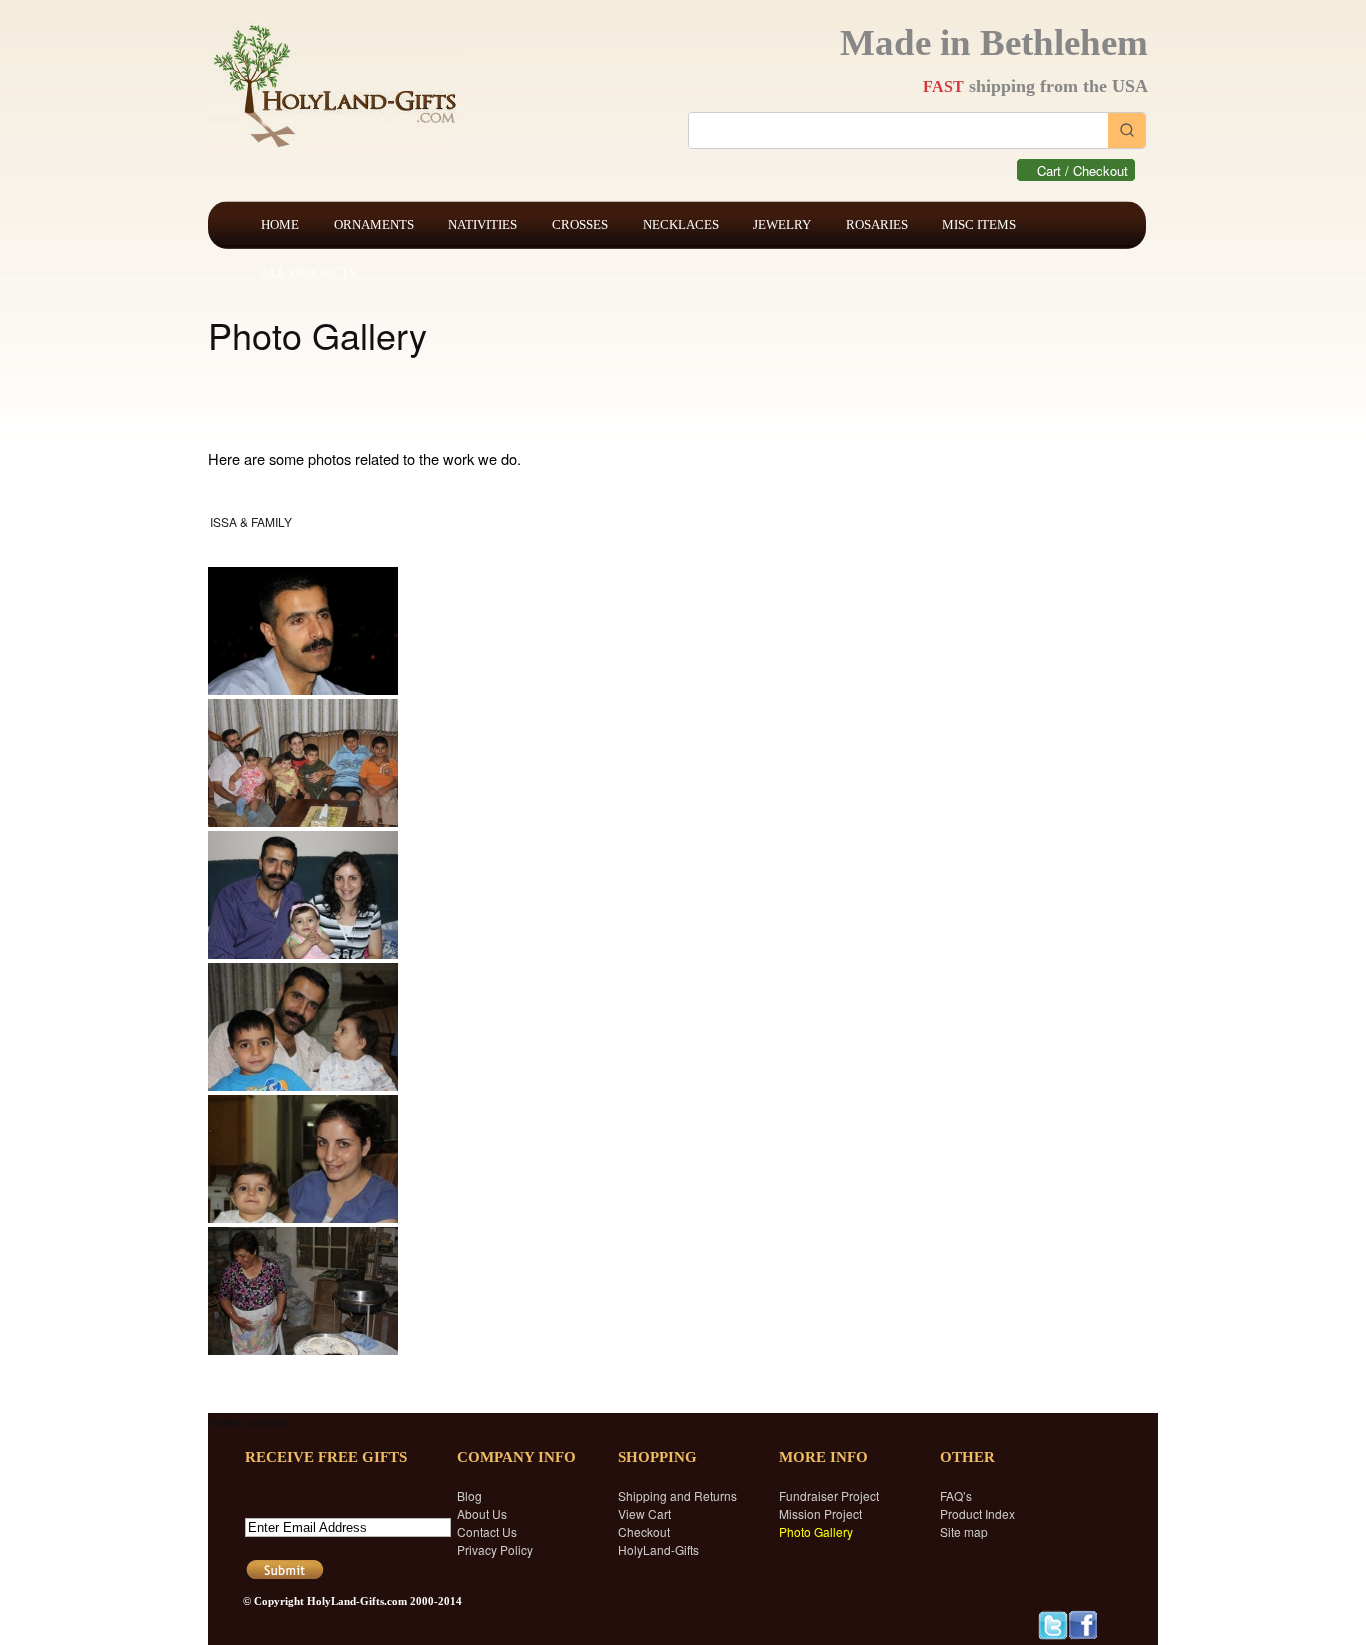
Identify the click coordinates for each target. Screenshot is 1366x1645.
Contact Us (487, 1531)
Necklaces (681, 224)
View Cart (644, 1513)
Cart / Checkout (1082, 170)
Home (280, 224)
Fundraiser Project (829, 1495)
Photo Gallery (816, 1531)
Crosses (580, 224)
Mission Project (820, 1513)
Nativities (482, 224)
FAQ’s (956, 1495)
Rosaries (877, 224)
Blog (469, 1495)
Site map (964, 1531)
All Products (308, 272)
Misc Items (979, 224)
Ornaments (374, 224)
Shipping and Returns (677, 1495)
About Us (482, 1513)
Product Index (977, 1513)
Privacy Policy (495, 1549)
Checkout (644, 1531)
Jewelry (782, 224)
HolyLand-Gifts (658, 1549)
